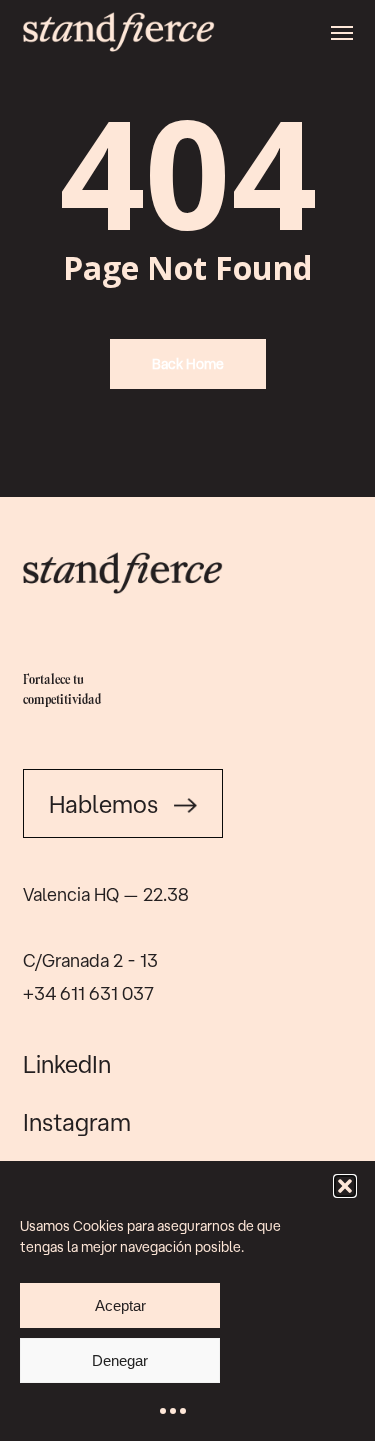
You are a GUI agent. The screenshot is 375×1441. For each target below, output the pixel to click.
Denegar (120, 1360)
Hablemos (103, 804)
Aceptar (120, 1305)
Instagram (77, 1122)
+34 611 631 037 (88, 993)
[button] (345, 1186)
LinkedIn (67, 1064)
